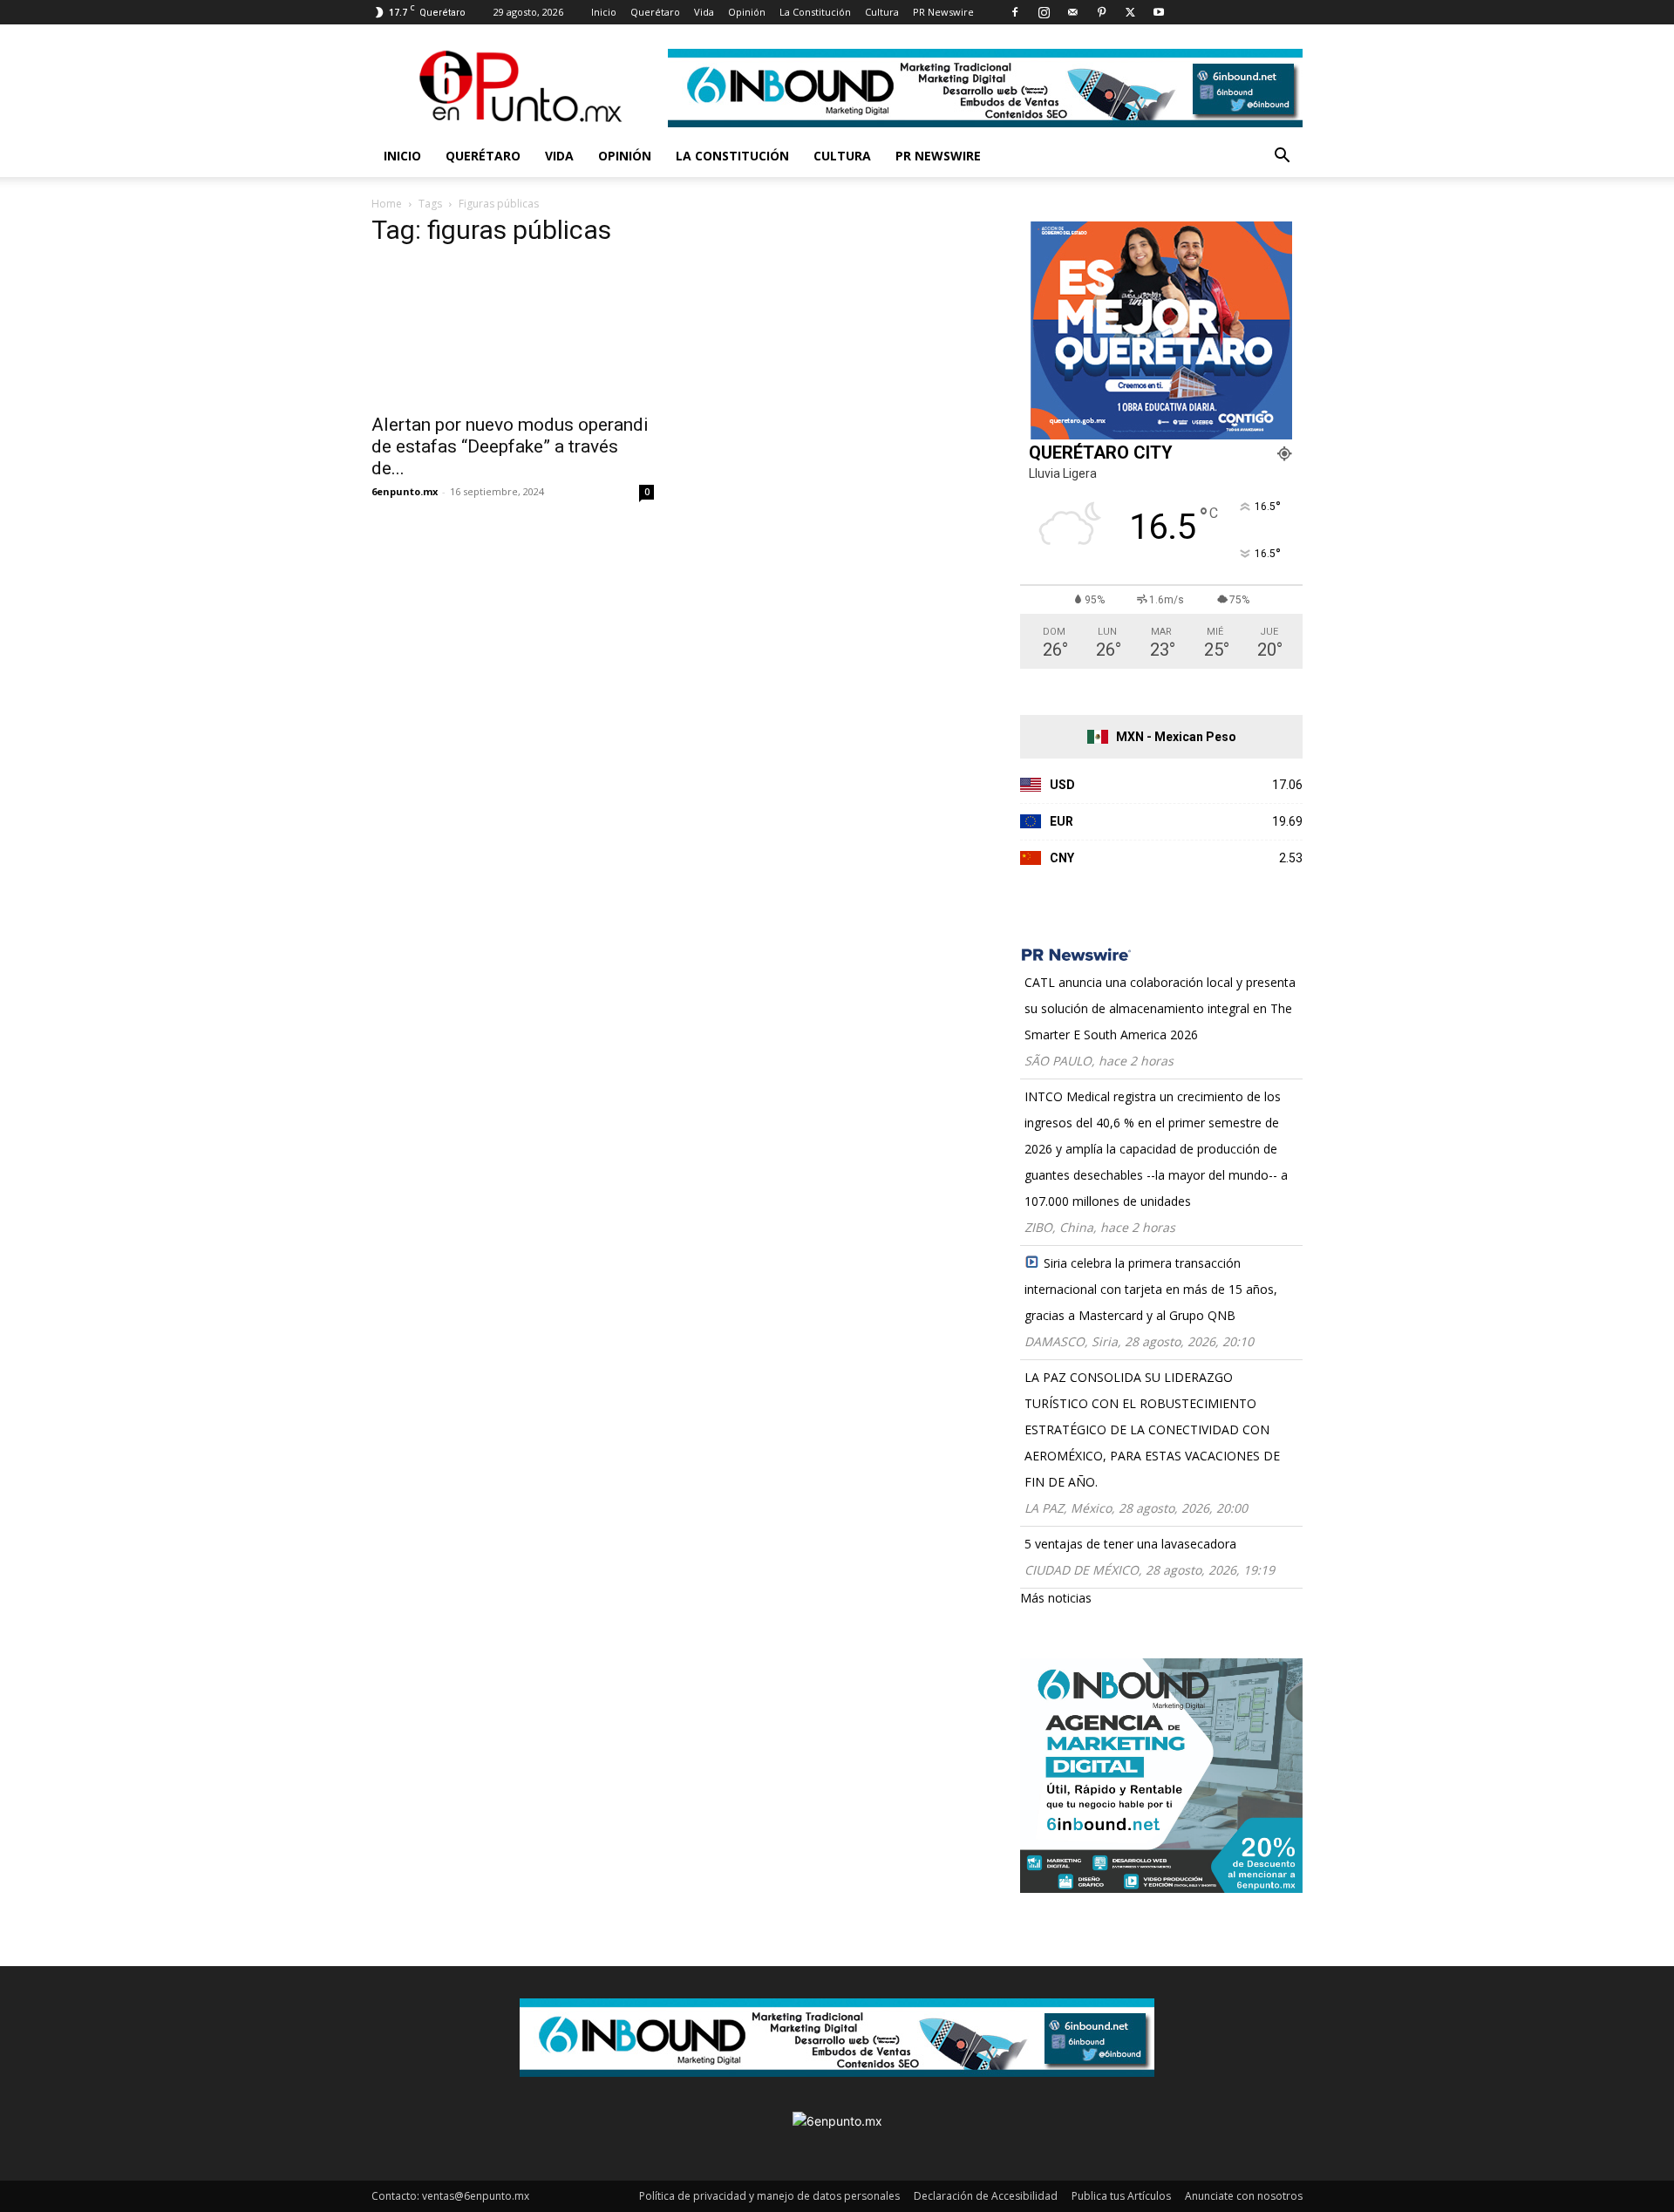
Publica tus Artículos (1121, 2196)
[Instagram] (1044, 12)
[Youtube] (1159, 12)
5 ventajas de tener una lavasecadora (1130, 1544)
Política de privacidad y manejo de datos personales (769, 2196)
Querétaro (655, 12)
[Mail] (1072, 12)
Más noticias (1056, 1598)
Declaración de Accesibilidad (986, 2196)
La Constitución (815, 12)
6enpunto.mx (405, 491)
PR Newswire (943, 12)
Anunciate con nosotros (1244, 2196)
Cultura (882, 12)
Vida (704, 12)
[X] (1130, 12)
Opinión (747, 12)
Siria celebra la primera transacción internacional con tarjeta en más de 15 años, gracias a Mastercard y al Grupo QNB (1151, 1289)
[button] (1282, 157)
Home (387, 204)
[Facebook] (1015, 12)
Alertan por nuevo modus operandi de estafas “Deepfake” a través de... (510, 446)
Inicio (604, 12)
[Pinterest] (1101, 12)
